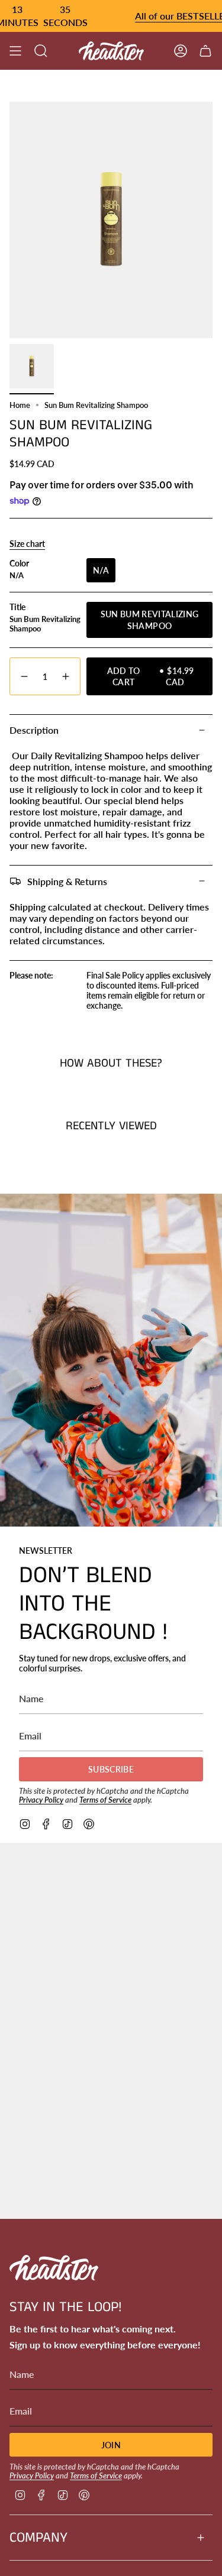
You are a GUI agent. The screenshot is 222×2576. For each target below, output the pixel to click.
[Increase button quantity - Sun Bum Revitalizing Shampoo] (66, 677)
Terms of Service (105, 1800)
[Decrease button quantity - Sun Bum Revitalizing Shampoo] (24, 677)
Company (38, 2538)
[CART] (205, 51)
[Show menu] (15, 51)
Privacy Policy (41, 1800)
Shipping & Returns (67, 881)
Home (20, 405)
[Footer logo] (54, 2268)
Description (34, 730)
